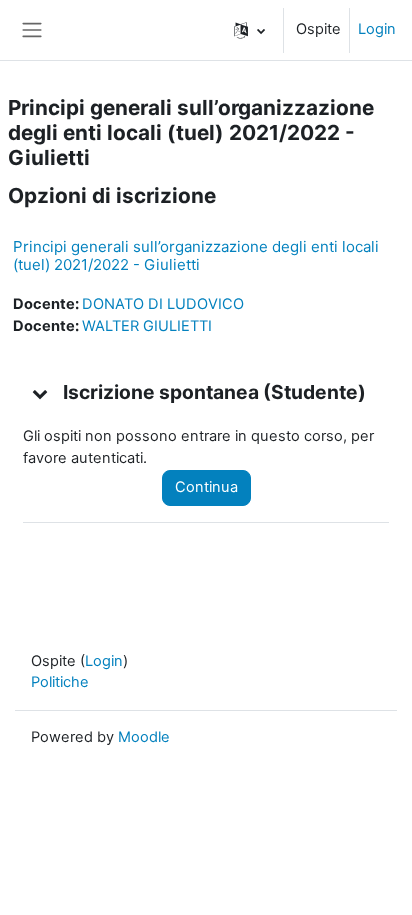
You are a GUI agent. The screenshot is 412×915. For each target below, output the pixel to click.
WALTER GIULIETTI (147, 326)
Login (377, 29)
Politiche (60, 682)
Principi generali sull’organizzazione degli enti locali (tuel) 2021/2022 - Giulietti (196, 255)
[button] (249, 30)
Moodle (144, 737)
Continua (206, 487)
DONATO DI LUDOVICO (163, 304)
